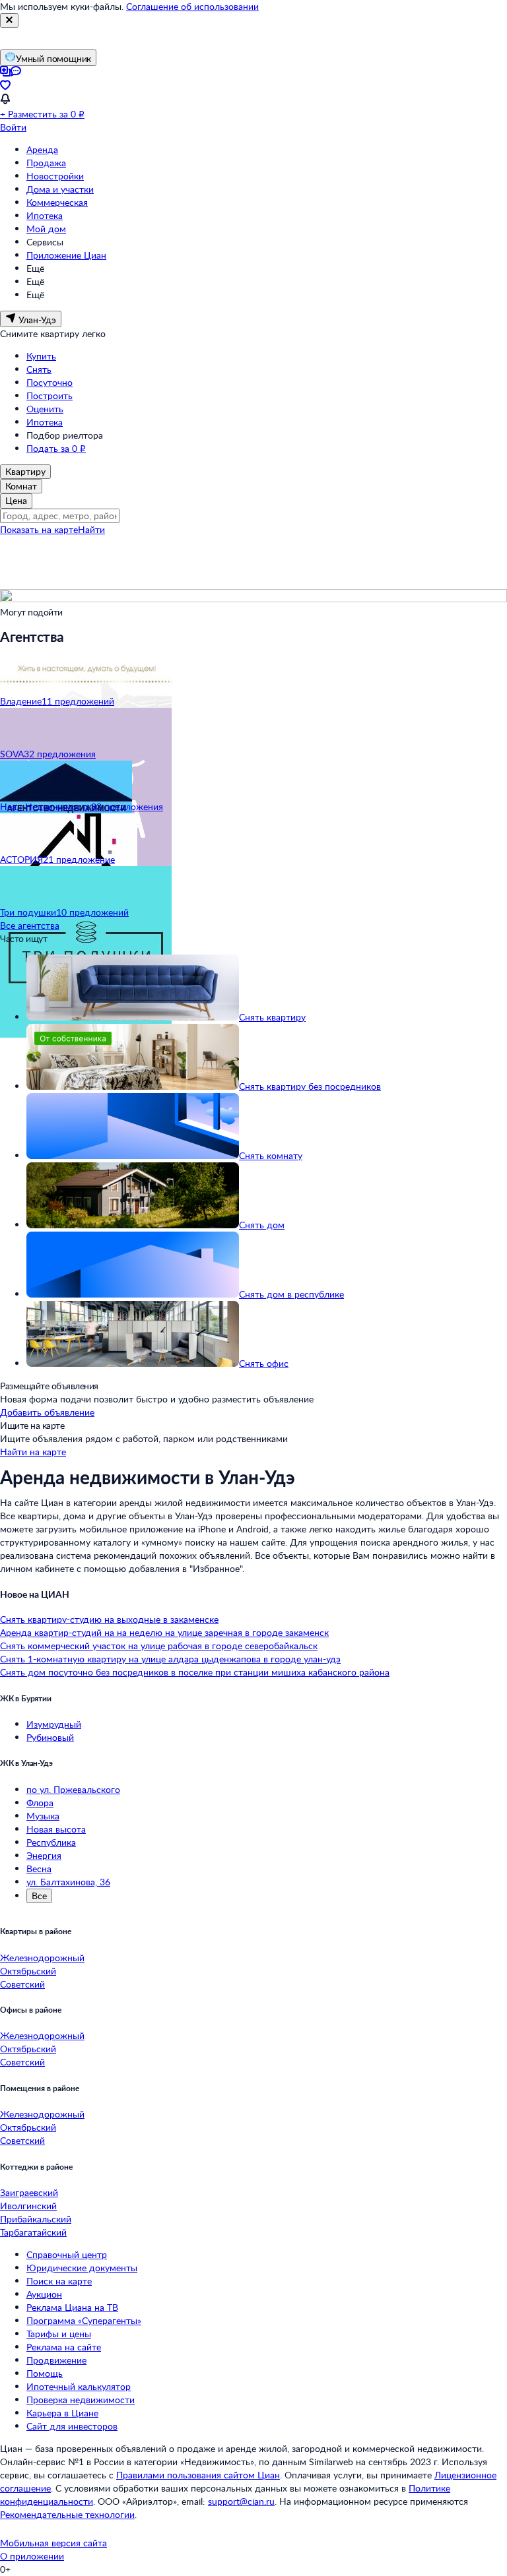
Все (39, 1896)
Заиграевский (29, 2192)
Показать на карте (39, 529)
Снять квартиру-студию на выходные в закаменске (109, 1619)
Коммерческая (57, 202)
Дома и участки (60, 189)
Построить (50, 395)
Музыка (43, 1816)
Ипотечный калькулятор (79, 2386)
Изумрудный (54, 1724)
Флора (40, 1803)
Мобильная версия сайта (53, 2543)
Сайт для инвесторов (72, 2426)
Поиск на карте (59, 2281)
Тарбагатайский (33, 2232)
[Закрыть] (9, 20)
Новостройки (55, 176)
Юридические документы (82, 2268)
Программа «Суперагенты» (84, 2320)
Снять (39, 369)
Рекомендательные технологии (67, 2514)
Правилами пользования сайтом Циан (198, 2475)
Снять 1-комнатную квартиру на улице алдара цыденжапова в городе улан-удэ (170, 1659)
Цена (16, 500)
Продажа (46, 163)
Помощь (45, 2373)
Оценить (45, 409)
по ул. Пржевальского (73, 1789)
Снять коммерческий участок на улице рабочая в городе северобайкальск (159, 1646)
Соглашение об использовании (192, 6)
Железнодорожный (42, 1958)
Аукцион (44, 2294)
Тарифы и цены (59, 2334)
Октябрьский (28, 1971)
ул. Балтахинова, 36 (68, 1882)
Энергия (44, 1855)
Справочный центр (67, 2254)
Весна (39, 1869)
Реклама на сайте (64, 2347)
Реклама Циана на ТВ (72, 2307)
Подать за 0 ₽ (56, 448)
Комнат (21, 486)
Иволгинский (28, 2206)
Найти (91, 529)
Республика (51, 1842)
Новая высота (56, 1829)
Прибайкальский (36, 2219)
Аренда (42, 149)
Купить (41, 356)
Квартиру (25, 471)
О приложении (32, 2556)
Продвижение (56, 2360)
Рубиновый (50, 1737)
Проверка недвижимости (81, 2400)
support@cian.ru (241, 2501)
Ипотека (45, 215)
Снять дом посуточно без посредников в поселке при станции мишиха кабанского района (195, 1672)
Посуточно (50, 382)
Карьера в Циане (62, 2413)
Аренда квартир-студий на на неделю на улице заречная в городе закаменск (164, 1632)
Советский (22, 1984)
